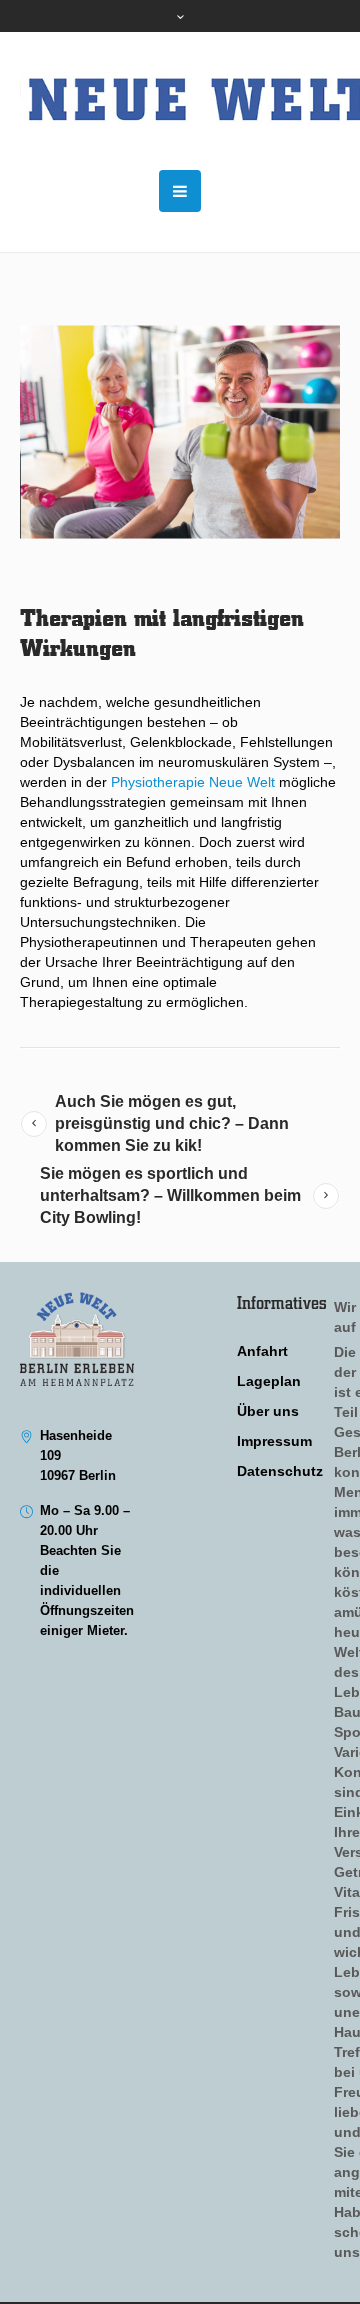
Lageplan (269, 1381)
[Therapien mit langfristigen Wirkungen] (180, 432)
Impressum (274, 1441)
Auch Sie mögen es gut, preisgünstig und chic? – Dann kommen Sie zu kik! (172, 1123)
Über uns (268, 1411)
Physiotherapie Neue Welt (193, 782)
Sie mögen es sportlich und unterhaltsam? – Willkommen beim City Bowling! (170, 1195)
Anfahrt (262, 1351)
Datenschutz (280, 1471)
